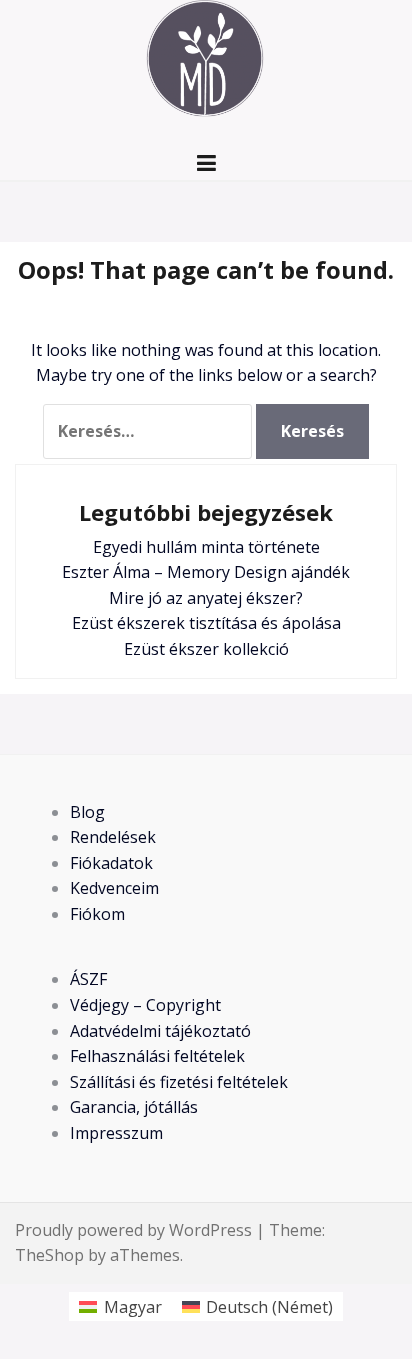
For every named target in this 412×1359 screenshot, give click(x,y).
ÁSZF (88, 979)
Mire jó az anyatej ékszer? (206, 598)
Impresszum (116, 1133)
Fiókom (97, 914)
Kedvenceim (114, 888)
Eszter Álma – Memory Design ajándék (206, 572)
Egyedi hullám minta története (206, 547)
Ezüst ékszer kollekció (206, 649)
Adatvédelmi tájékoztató (160, 1031)
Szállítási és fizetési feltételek (179, 1082)
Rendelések (113, 837)
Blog (87, 812)
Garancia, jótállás (134, 1107)
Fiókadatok (111, 863)
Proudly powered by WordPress (133, 1230)
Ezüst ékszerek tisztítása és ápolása (206, 623)
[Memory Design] (206, 63)
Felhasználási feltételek (157, 1056)
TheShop (49, 1255)
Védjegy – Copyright (145, 1005)
